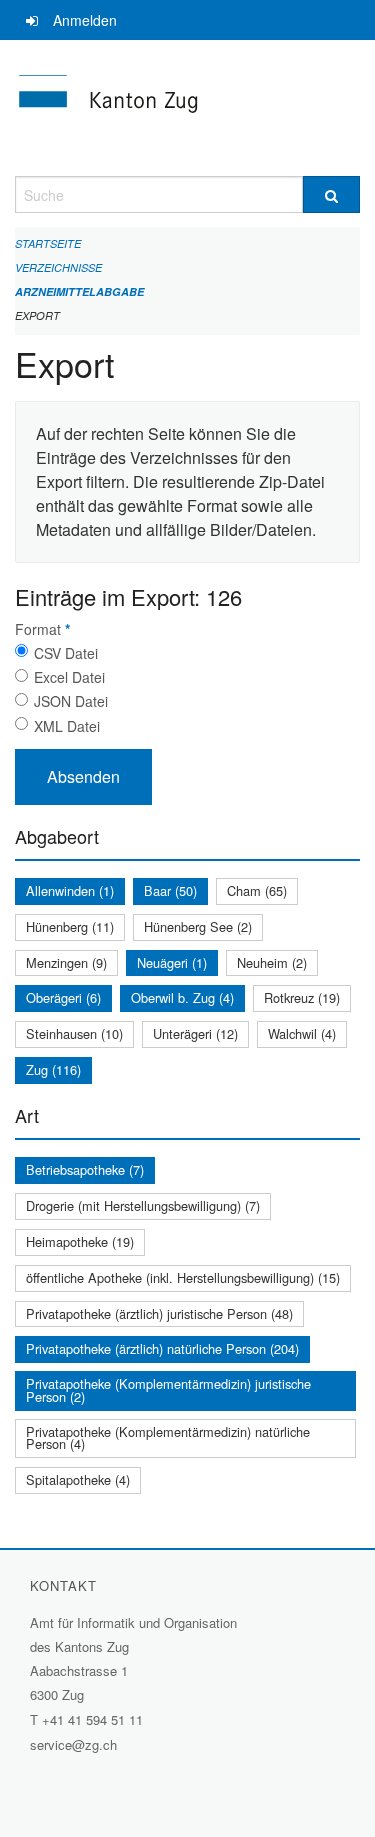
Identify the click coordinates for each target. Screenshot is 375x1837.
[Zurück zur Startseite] (187, 108)
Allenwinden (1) (70, 890)
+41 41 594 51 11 (92, 1719)
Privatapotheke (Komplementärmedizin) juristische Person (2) (168, 1390)
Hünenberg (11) (70, 926)
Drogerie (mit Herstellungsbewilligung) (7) (143, 1205)
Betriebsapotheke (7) (85, 1169)
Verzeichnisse (58, 267)
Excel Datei (69, 677)
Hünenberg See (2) (198, 926)
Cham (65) (257, 890)
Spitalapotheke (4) (78, 1479)
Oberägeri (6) (63, 997)
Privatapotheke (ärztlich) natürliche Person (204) (162, 1348)
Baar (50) (170, 890)
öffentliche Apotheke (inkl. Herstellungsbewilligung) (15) (183, 1277)
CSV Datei (66, 653)
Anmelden (85, 20)
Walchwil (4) (302, 1033)
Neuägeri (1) (172, 962)
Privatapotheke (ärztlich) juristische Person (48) (159, 1313)
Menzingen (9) (66, 962)
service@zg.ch (73, 1744)
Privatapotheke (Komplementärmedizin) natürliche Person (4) (168, 1438)
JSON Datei (71, 701)
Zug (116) (53, 1069)
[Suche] (332, 194)
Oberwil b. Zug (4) (182, 997)
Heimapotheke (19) (80, 1241)
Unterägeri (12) (195, 1033)
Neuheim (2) (272, 962)
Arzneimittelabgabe (79, 291)
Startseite (48, 243)
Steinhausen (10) (74, 1033)
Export (37, 315)
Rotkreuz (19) (302, 997)
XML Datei (67, 726)
